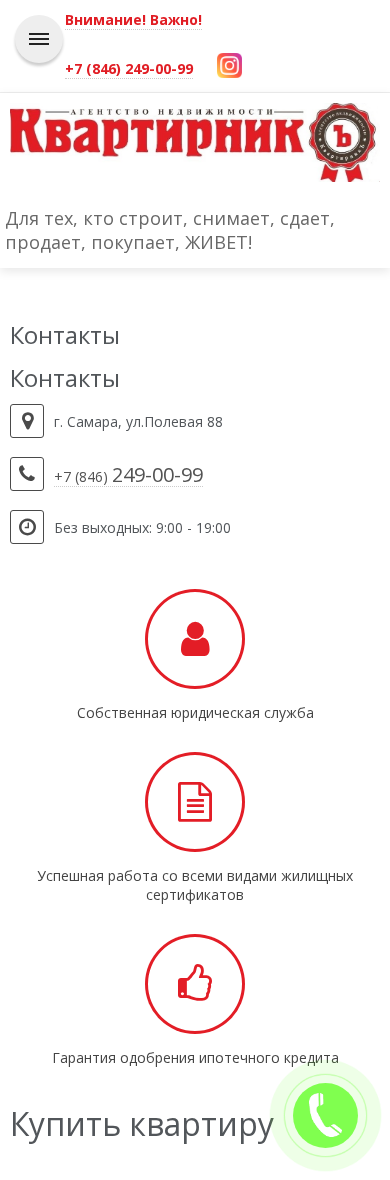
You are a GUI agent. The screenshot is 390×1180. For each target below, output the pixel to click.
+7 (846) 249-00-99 (129, 68)
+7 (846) (128, 477)
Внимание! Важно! (133, 19)
